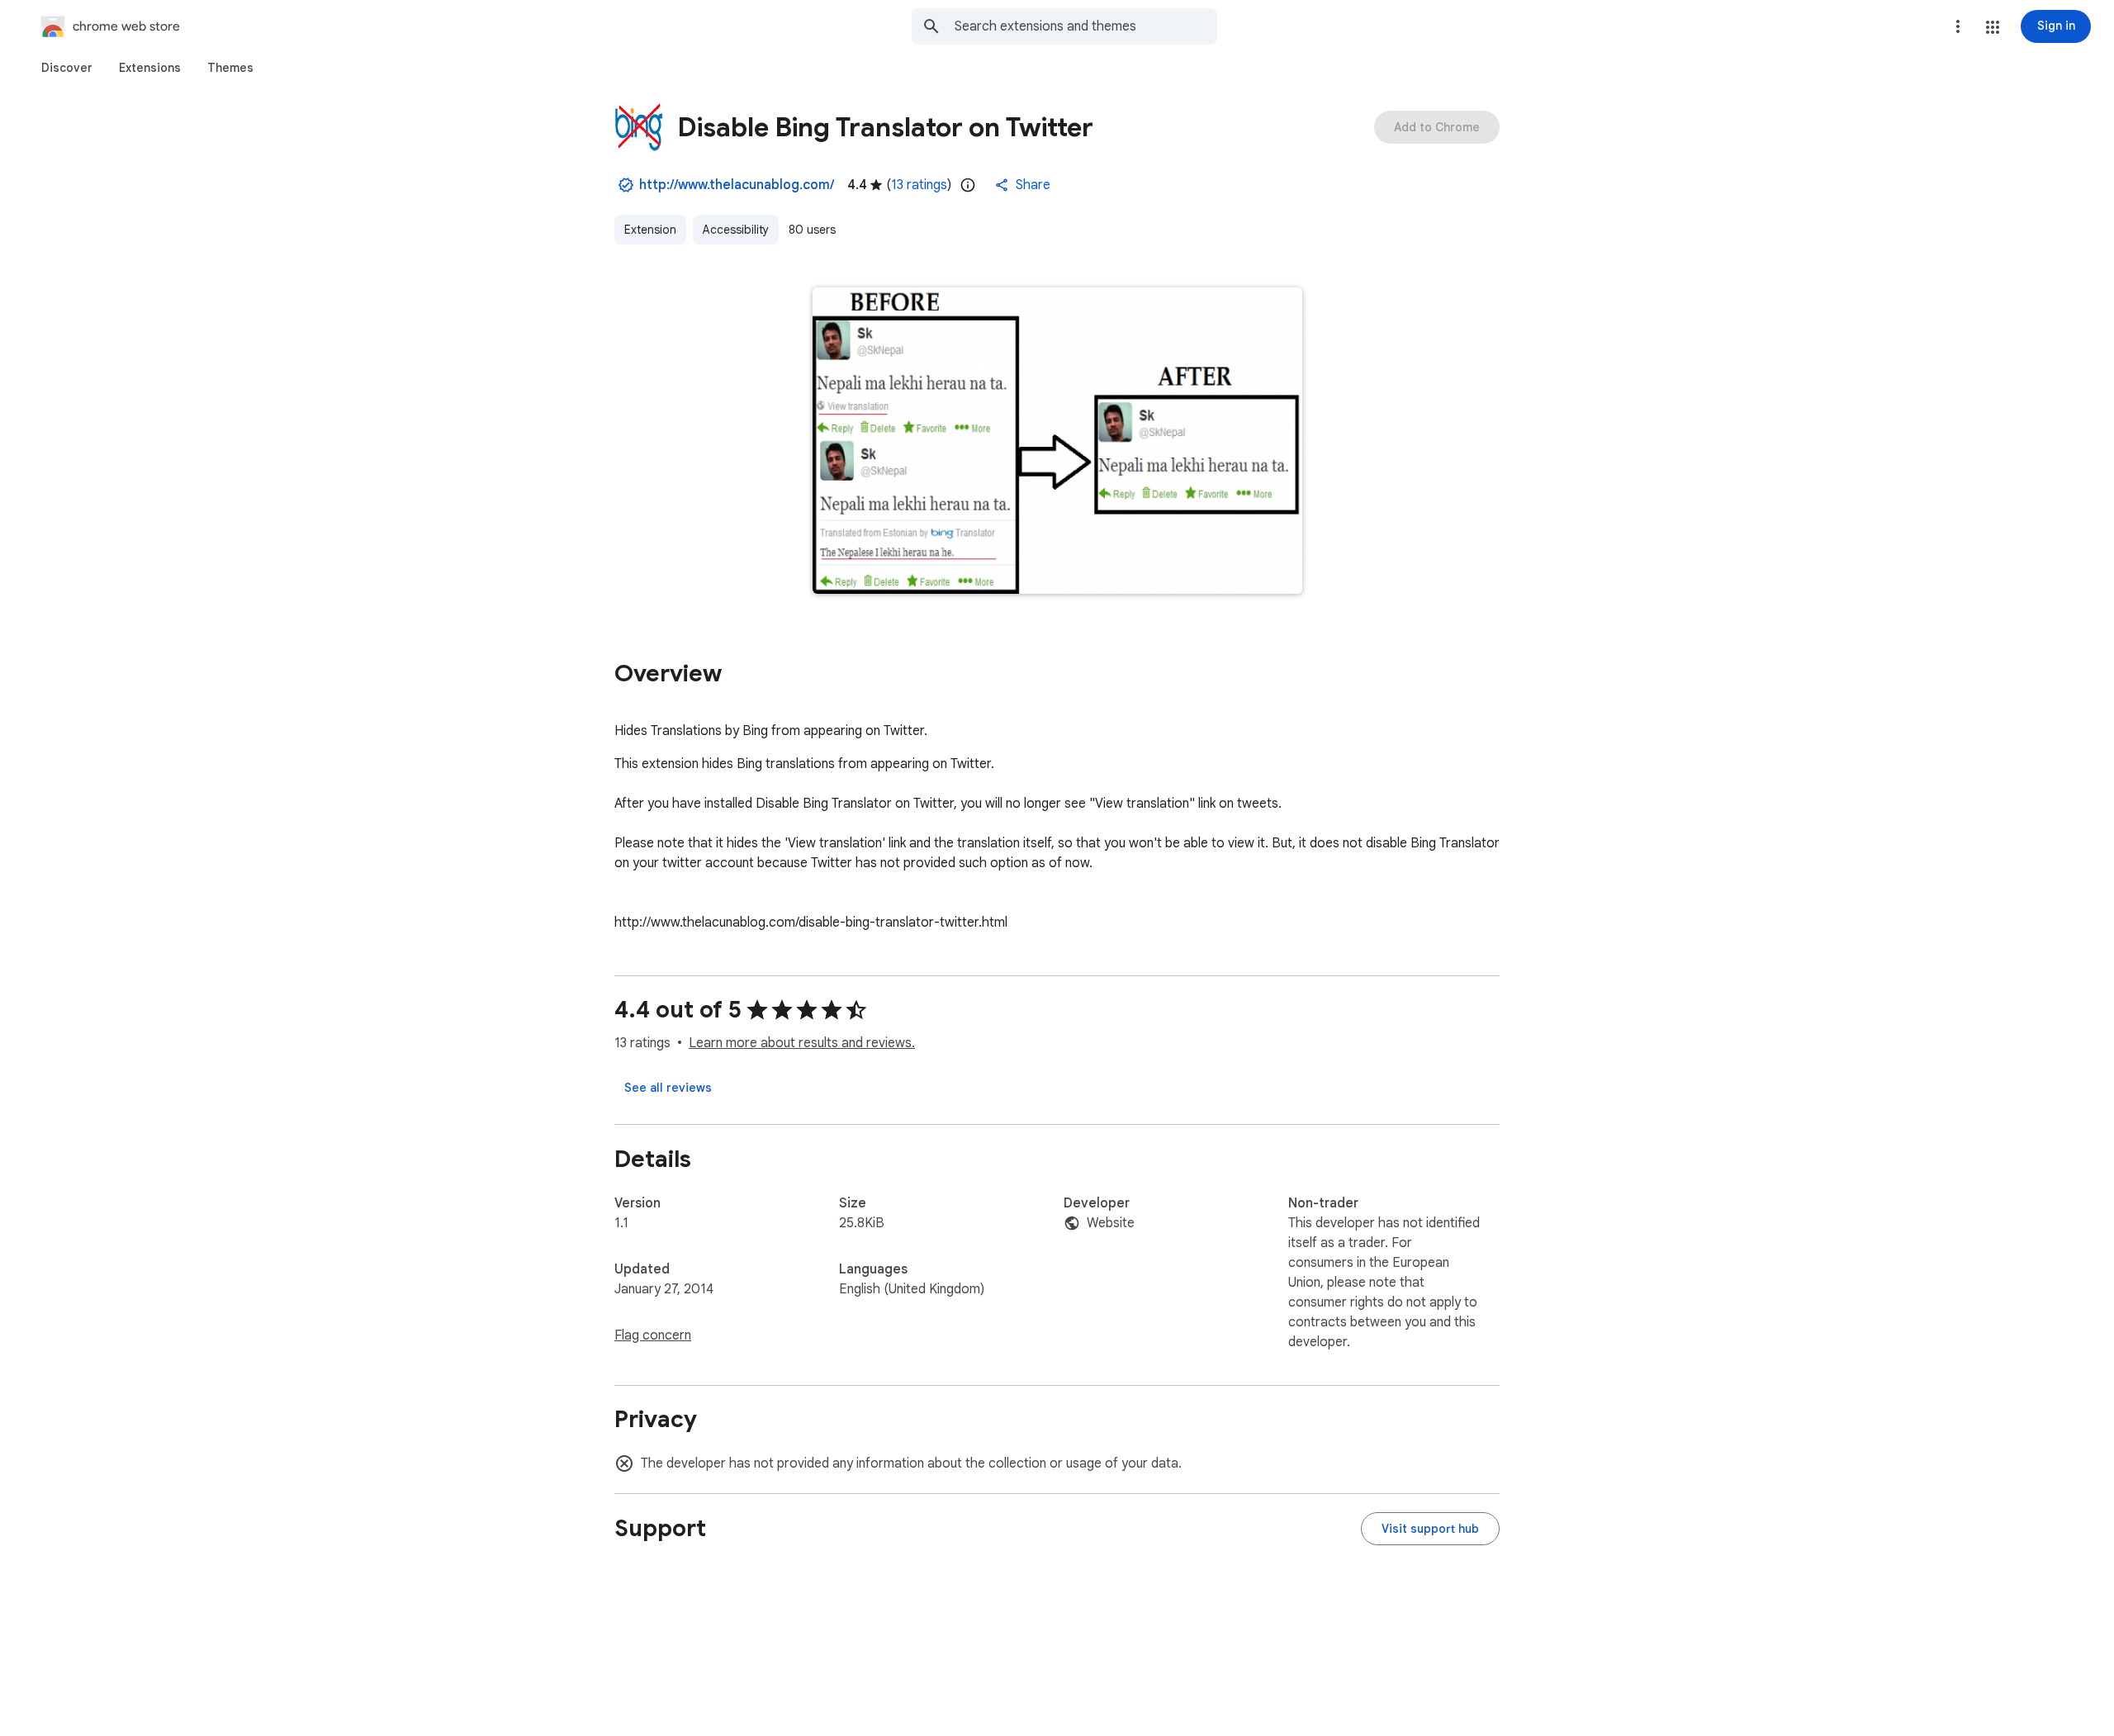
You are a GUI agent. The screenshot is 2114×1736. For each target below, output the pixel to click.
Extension (650, 230)
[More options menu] (1958, 26)
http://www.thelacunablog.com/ (737, 185)
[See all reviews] (668, 1088)
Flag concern (653, 1335)
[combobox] (1086, 26)
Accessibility (736, 230)
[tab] (67, 68)
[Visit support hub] (1430, 1529)
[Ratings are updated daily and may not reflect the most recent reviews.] (968, 185)
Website (1111, 1223)
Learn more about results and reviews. (802, 1043)
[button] (1993, 27)
